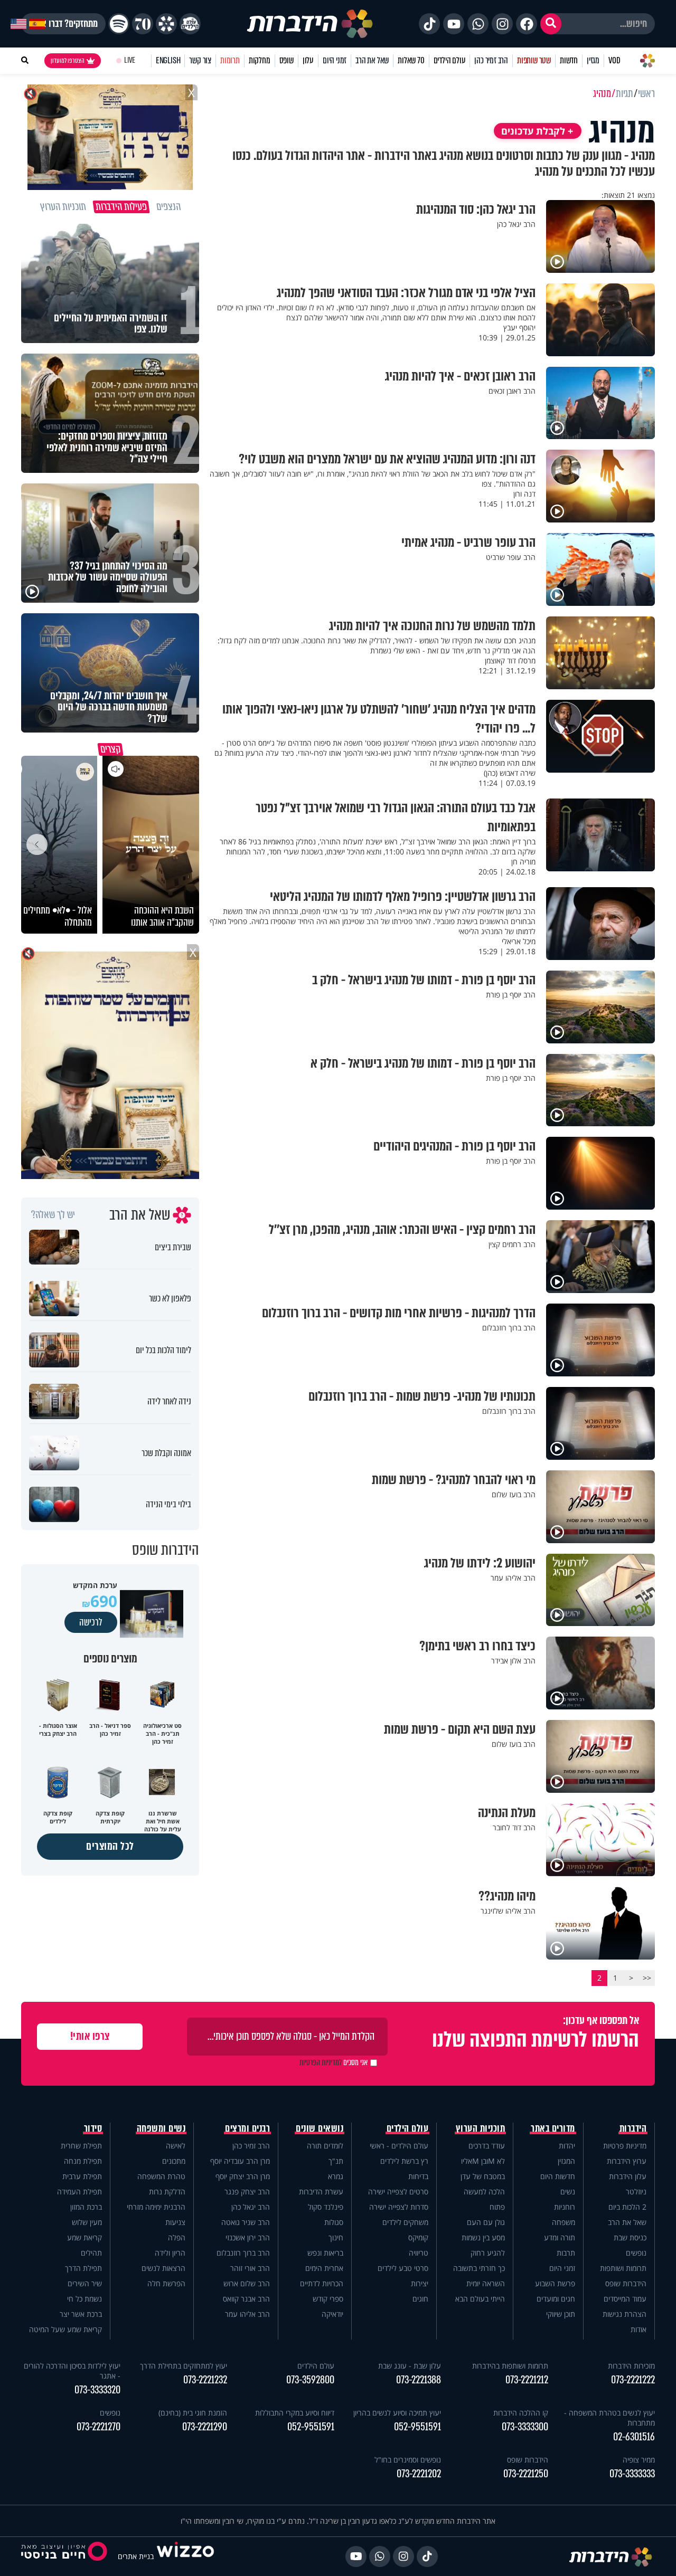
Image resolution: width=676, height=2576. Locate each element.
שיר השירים (85, 2283)
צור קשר (200, 60)
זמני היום (335, 60)
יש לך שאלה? (53, 1215)
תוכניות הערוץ (481, 2128)
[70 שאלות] (143, 24)
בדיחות (418, 2176)
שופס (287, 60)
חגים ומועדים (556, 2299)
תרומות (230, 60)
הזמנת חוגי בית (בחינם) (193, 2413)
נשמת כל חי (84, 2299)
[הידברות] (310, 24)
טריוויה (419, 2253)
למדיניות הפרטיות (321, 2062)
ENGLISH (168, 60)
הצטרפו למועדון (68, 61)
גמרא (336, 2176)
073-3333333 (632, 2474)
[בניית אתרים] (185, 2556)
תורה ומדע (560, 2237)
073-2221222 (633, 2380)
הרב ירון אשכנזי (248, 2237)
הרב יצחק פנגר (247, 2192)
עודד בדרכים (487, 2146)
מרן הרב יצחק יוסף (243, 2176)
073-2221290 (205, 2427)
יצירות (420, 2283)
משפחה (564, 2222)
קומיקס (418, 2237)
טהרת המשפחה (161, 2176)
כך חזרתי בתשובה (479, 2268)
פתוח (497, 2207)
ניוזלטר (636, 2192)
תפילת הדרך (83, 2268)
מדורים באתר (553, 2128)
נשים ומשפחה (161, 2128)
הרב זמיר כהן (491, 60)
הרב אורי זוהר (250, 2268)
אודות (639, 2329)
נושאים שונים (320, 2128)
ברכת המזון (86, 2207)
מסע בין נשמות (483, 2237)
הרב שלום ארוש (247, 2283)
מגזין (593, 60)
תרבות (566, 2253)
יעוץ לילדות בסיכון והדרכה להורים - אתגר (72, 2371)
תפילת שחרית (81, 2146)
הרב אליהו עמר (247, 2314)
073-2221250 (526, 2474)
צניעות (175, 2222)
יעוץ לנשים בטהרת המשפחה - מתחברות (609, 2418)
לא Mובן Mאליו (483, 2161)
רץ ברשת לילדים (404, 2161)
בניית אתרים (136, 2556)
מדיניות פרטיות (625, 2146)
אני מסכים (334, 2062)
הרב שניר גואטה (246, 2222)
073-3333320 (97, 2390)
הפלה (177, 2237)
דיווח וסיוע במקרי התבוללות (295, 2413)
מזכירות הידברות (631, 2366)
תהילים (91, 2253)
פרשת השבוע (555, 2283)
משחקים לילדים (405, 2222)
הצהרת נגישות (625, 2314)
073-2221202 (419, 2474)
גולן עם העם (486, 2222)
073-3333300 (525, 2427)
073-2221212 (527, 2380)
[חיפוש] (551, 24)
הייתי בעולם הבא (480, 2299)
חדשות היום (558, 2176)
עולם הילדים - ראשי (399, 2146)
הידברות (633, 2128)
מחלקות (260, 60)
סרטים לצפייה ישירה (398, 2192)
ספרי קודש (328, 2299)
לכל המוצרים (110, 1846)
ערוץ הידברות (627, 2161)
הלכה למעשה (484, 2192)
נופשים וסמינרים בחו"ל (408, 2460)
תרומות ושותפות (623, 2268)
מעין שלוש (87, 2222)
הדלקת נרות (167, 2192)
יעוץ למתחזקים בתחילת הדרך (184, 2366)
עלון (308, 60)
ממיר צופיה (639, 2460)
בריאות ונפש (325, 2253)
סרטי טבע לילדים (403, 2268)
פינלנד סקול (326, 2207)
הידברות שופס (626, 2283)
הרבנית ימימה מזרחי (156, 2207)
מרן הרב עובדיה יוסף (240, 2161)
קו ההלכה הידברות (521, 2413)
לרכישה (91, 1622)
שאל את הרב (372, 60)
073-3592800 (310, 2380)
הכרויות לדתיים (322, 2283)
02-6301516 (634, 2437)
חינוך (336, 2237)
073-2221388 (419, 2380)
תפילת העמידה (79, 2192)
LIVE (130, 60)
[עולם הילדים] (190, 24)
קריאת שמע (84, 2237)
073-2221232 (205, 2380)
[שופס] (166, 24)
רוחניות (565, 2207)
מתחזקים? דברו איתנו (63, 24)
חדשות (569, 60)
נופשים (636, 2253)
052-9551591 (417, 2427)
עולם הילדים (450, 60)
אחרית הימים (324, 2268)
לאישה (176, 2146)
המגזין (566, 2161)
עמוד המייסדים (625, 2299)
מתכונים (174, 2161)
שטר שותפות (534, 60)
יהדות (567, 2146)
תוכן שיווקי (561, 2314)
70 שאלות (411, 60)
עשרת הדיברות (321, 2192)
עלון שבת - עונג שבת (410, 2366)
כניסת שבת (630, 2237)
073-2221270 (98, 2427)
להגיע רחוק (488, 2253)
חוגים (420, 2299)
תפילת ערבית (82, 2176)
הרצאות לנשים (163, 2268)
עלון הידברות (628, 2176)
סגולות (334, 2222)
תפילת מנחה (83, 2161)
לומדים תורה (325, 2146)
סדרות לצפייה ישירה (399, 2207)
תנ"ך (336, 2161)
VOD (614, 60)
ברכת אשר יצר (81, 2314)
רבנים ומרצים (247, 2128)
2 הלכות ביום (627, 2207)
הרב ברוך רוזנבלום (243, 2253)
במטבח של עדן (483, 2176)
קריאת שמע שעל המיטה (65, 2329)
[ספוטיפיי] (119, 24)
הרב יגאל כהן (251, 2207)
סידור (93, 2128)
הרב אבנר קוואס (246, 2299)
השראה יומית (486, 2283)
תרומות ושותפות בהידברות (510, 2366)
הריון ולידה (170, 2253)
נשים (568, 2192)
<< (647, 1978)
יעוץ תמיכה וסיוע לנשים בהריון (397, 2413)
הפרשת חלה (166, 2283)
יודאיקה (332, 2314)
